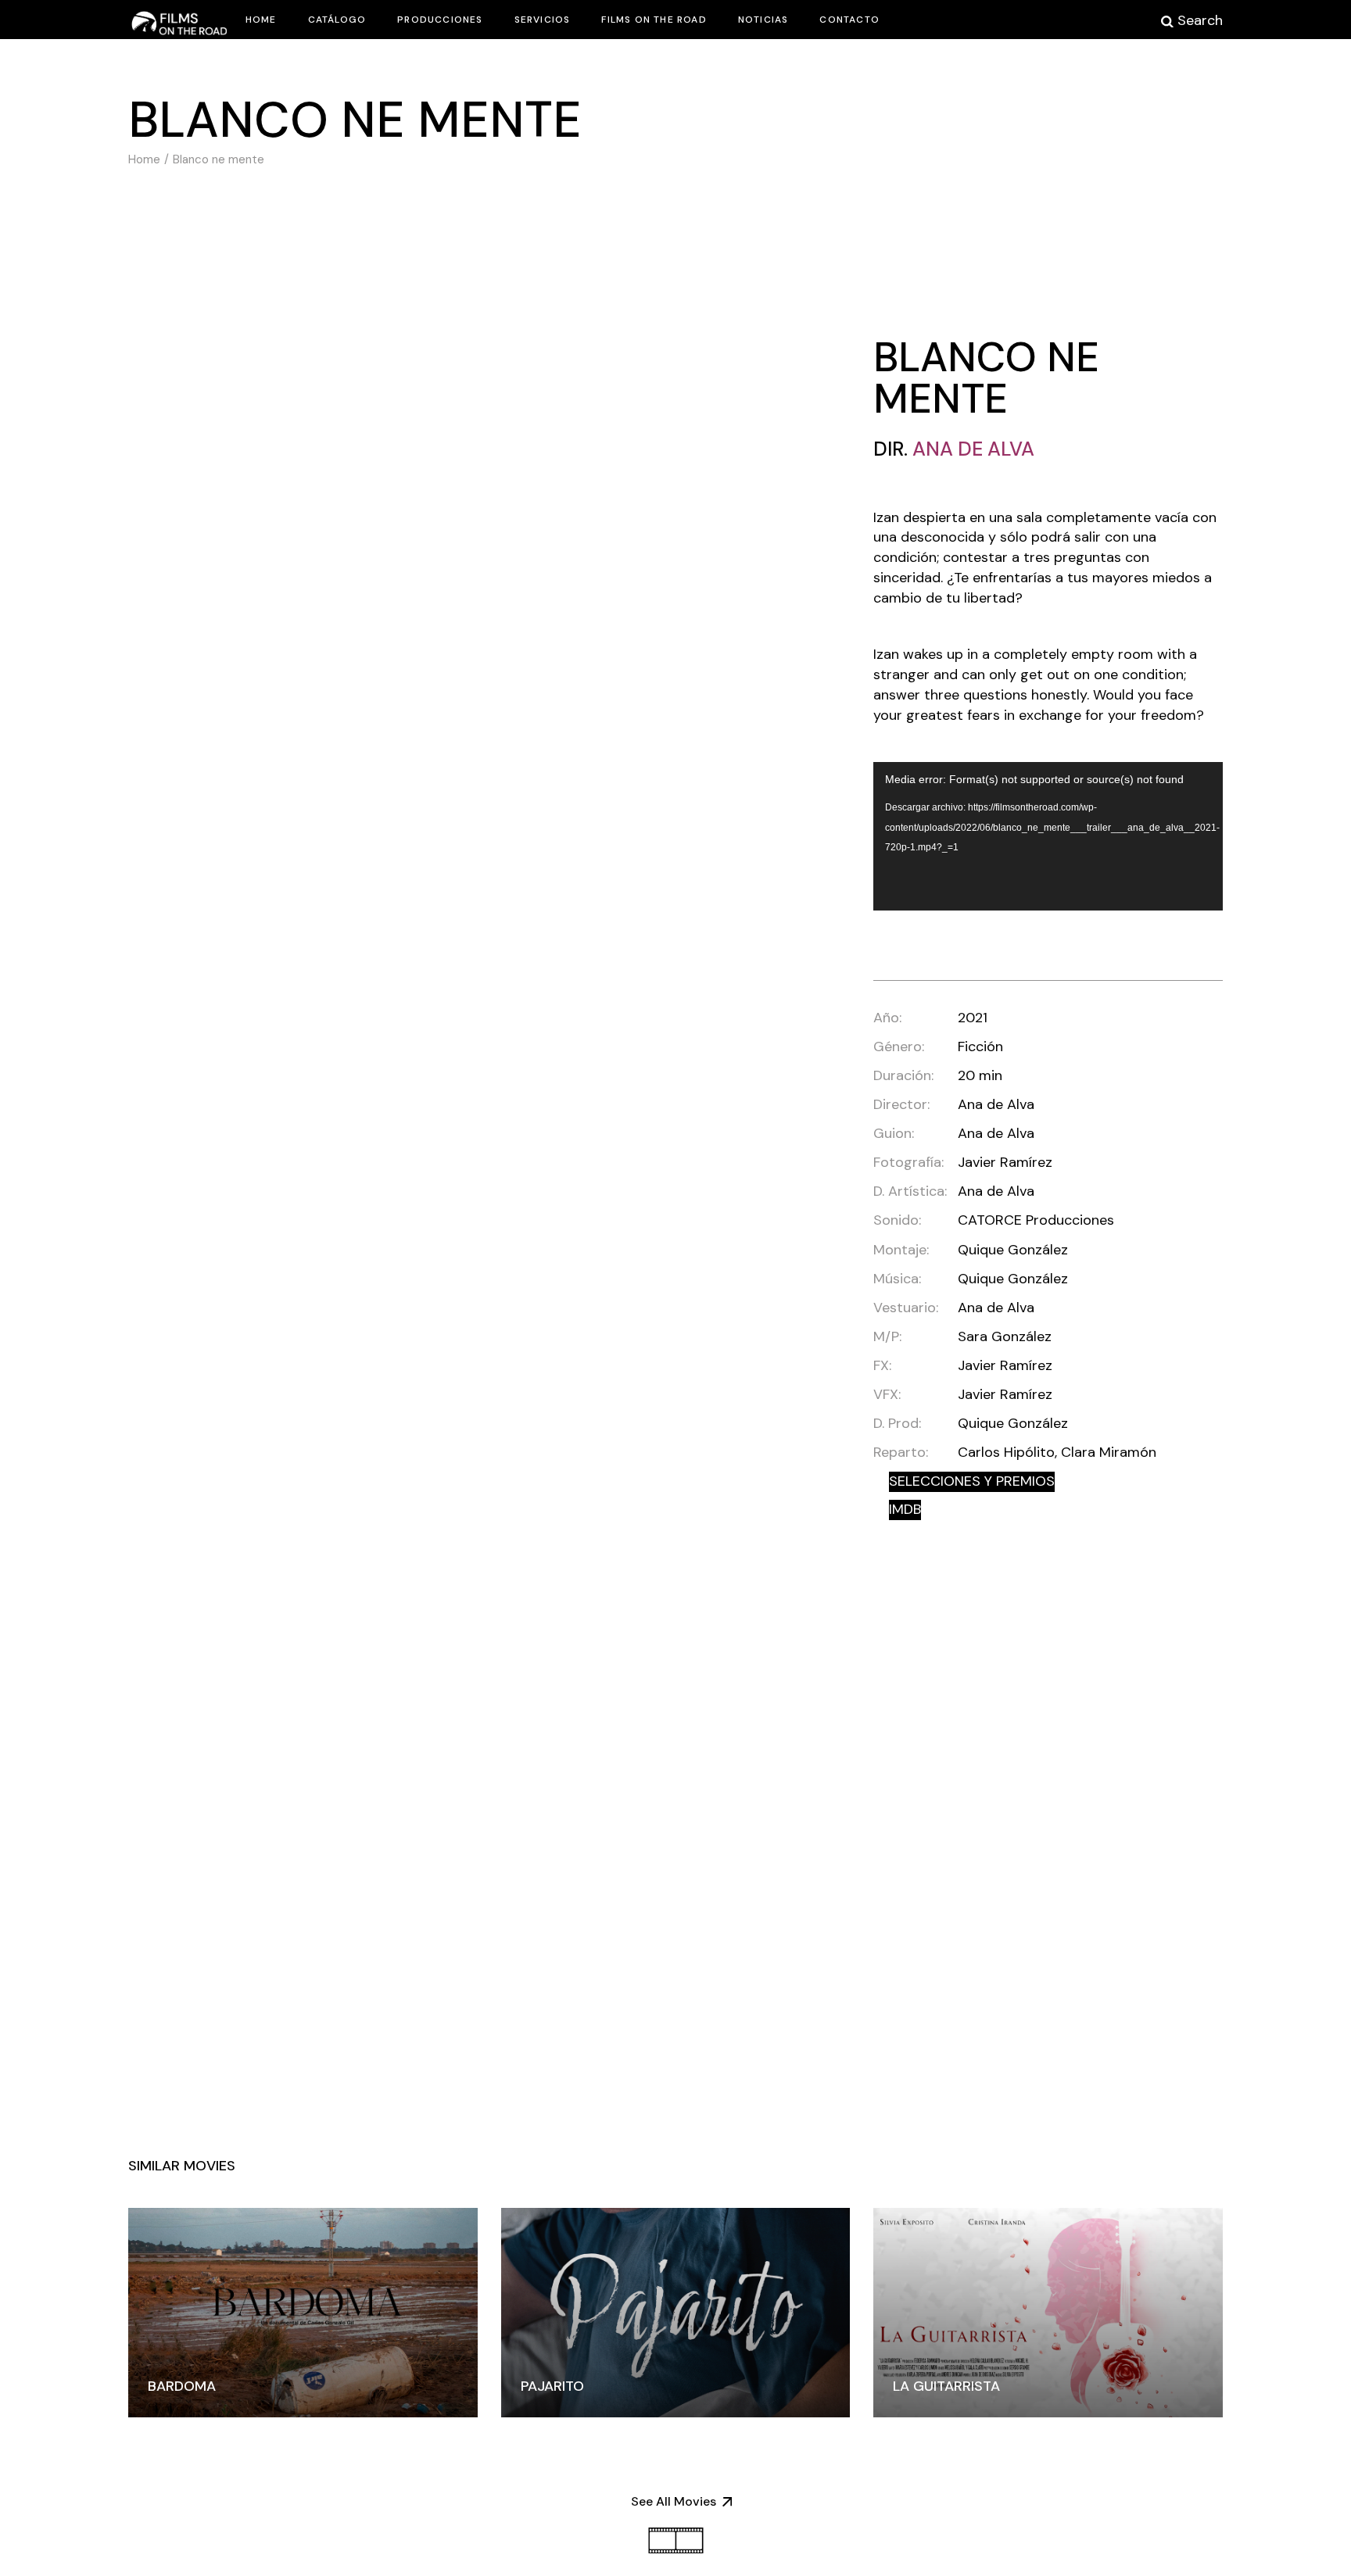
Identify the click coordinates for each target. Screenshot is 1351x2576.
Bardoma (182, 2386)
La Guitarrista (946, 2386)
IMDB (905, 1509)
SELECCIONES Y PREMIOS (972, 1481)
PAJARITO (552, 2386)
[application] (1048, 836)
